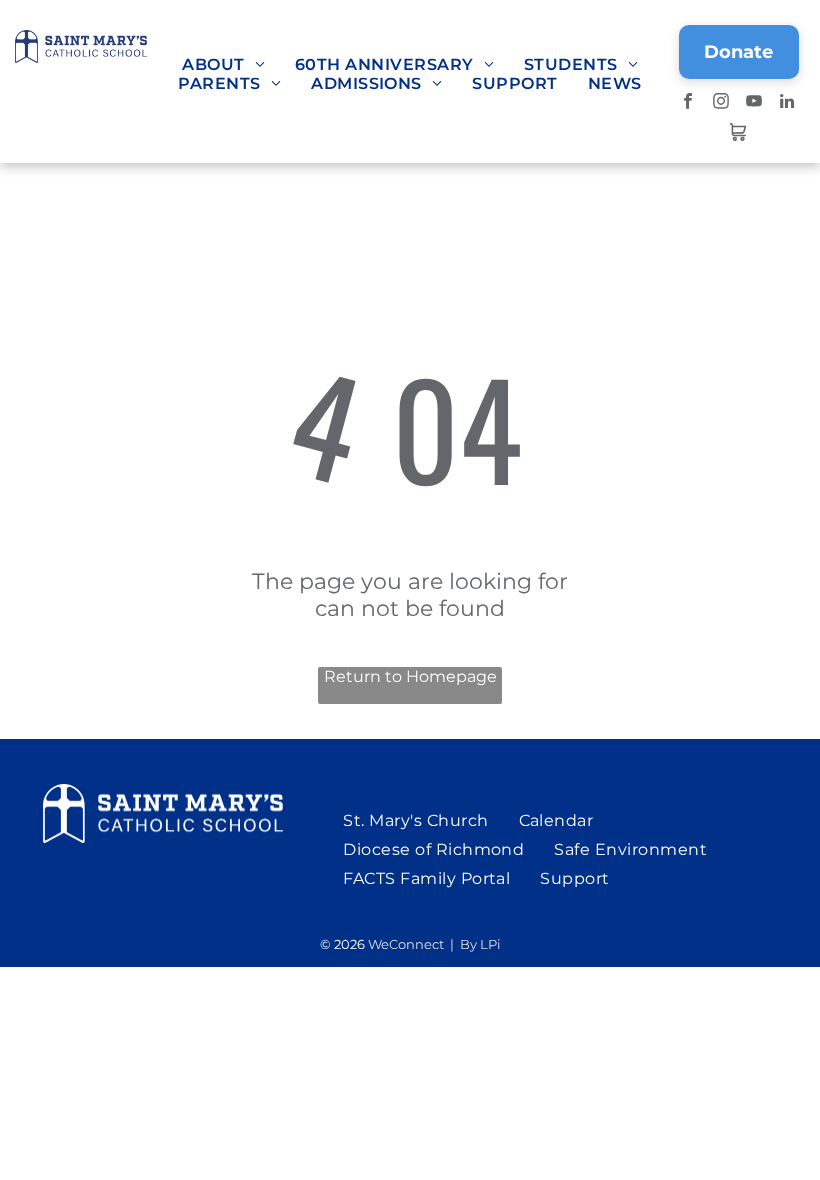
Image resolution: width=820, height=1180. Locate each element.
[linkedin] (787, 104)
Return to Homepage (410, 676)
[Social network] (737, 134)
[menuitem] (223, 64)
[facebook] (688, 104)
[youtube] (754, 104)
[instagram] (721, 104)
